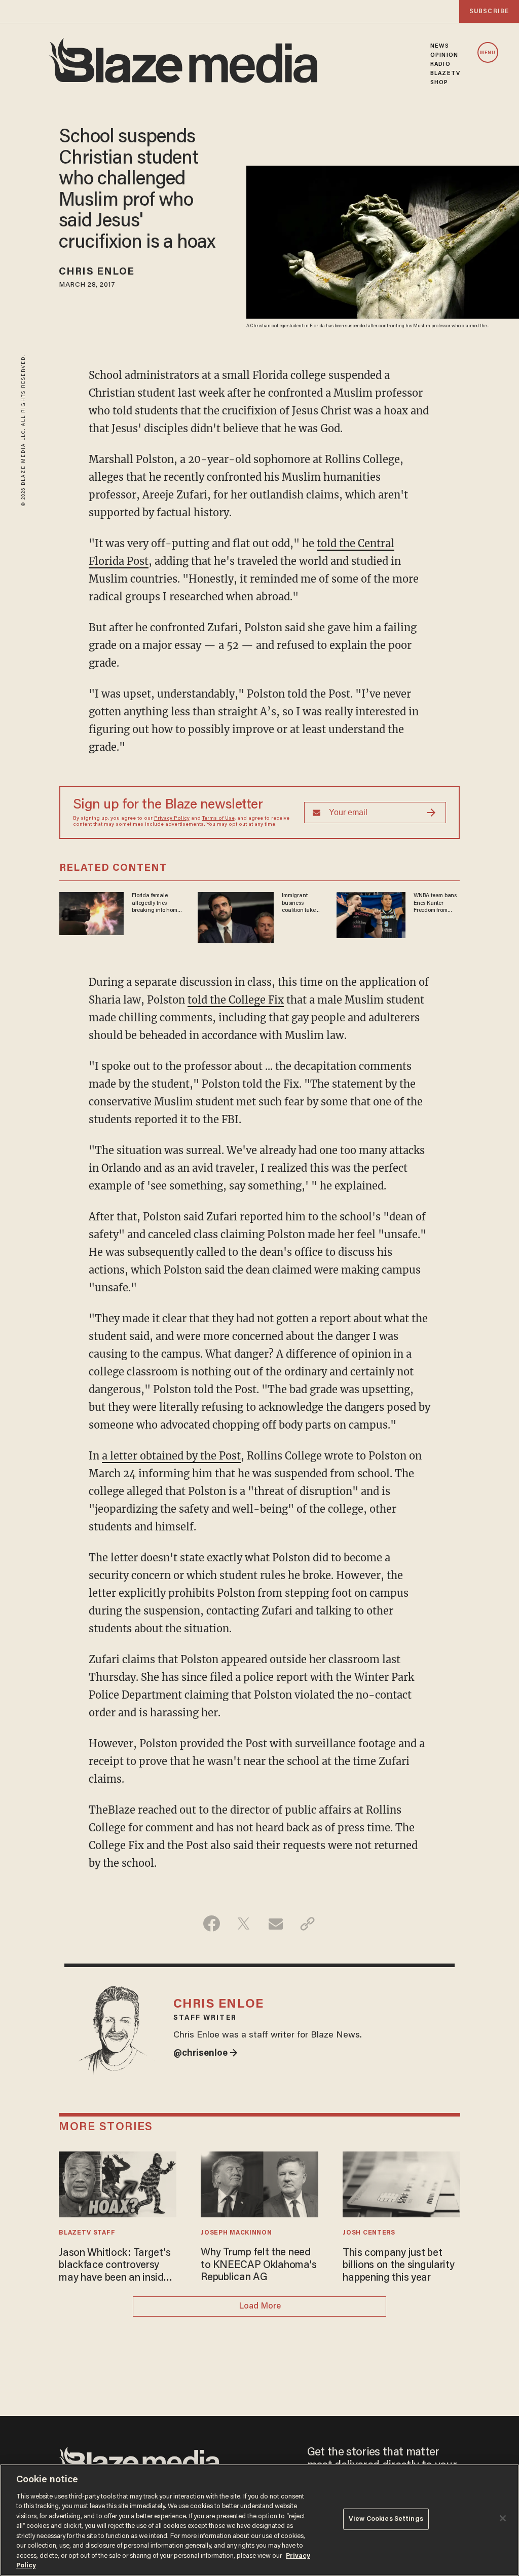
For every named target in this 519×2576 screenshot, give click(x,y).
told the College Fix (236, 1000)
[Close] (503, 2518)
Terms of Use (218, 819)
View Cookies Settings (386, 2519)
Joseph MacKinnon (236, 2233)
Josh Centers (369, 2233)
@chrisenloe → (206, 2054)
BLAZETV (445, 73)
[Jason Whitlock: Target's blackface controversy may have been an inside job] (117, 2183)
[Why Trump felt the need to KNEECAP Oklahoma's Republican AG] (259, 2183)
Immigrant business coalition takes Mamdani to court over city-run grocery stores (300, 903)
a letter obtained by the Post (171, 1456)
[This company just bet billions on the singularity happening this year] (401, 2183)
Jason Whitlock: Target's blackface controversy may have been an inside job (115, 2266)
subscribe (489, 11)
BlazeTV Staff (87, 2233)
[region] (259, 2520)
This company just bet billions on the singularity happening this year (398, 2266)
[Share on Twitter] (244, 1924)
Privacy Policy (172, 819)
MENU (488, 53)
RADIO (440, 64)
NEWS (440, 46)
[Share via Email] (275, 1924)
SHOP (439, 83)
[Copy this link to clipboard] (307, 1924)
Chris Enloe (97, 272)
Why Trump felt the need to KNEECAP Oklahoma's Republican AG (258, 2265)
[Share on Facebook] (212, 1924)
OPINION (444, 55)
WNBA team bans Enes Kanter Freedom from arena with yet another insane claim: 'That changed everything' (435, 903)
